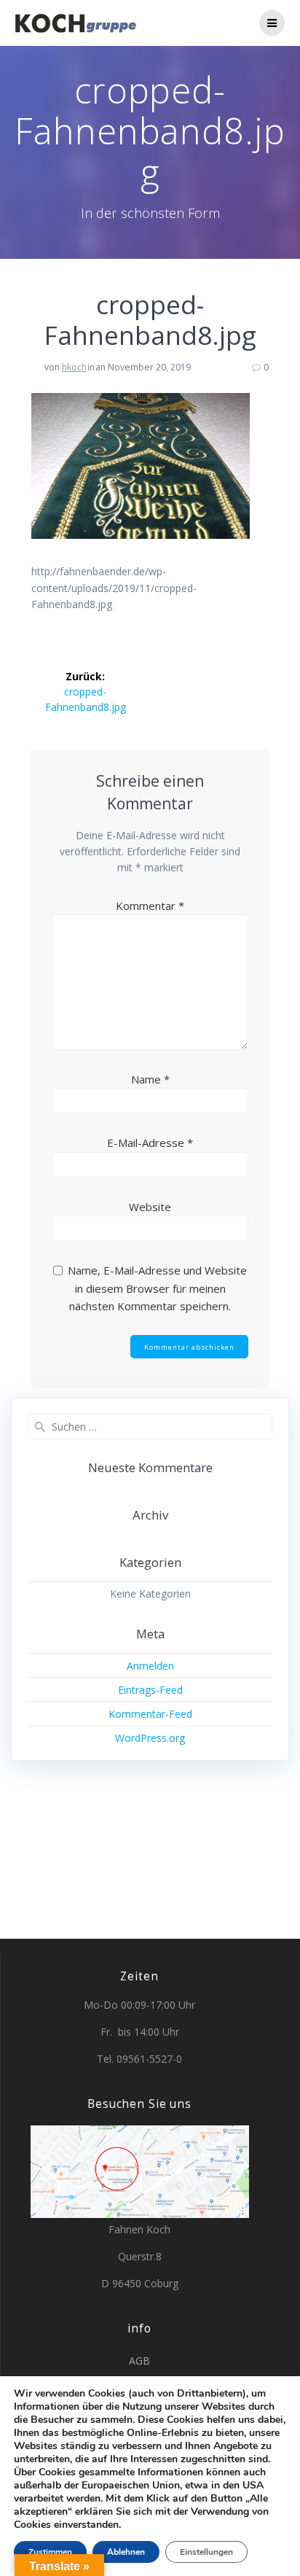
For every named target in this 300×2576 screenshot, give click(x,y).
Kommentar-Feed (150, 1714)
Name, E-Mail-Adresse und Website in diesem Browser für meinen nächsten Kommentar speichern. (157, 1288)
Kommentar (150, 906)
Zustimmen (50, 2552)
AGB (139, 2361)
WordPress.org (150, 1738)
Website (150, 1207)
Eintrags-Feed (150, 1690)
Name (150, 1079)
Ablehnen (126, 2552)
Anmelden (150, 1666)
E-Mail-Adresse (150, 1143)
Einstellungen (206, 2552)
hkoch (74, 367)
